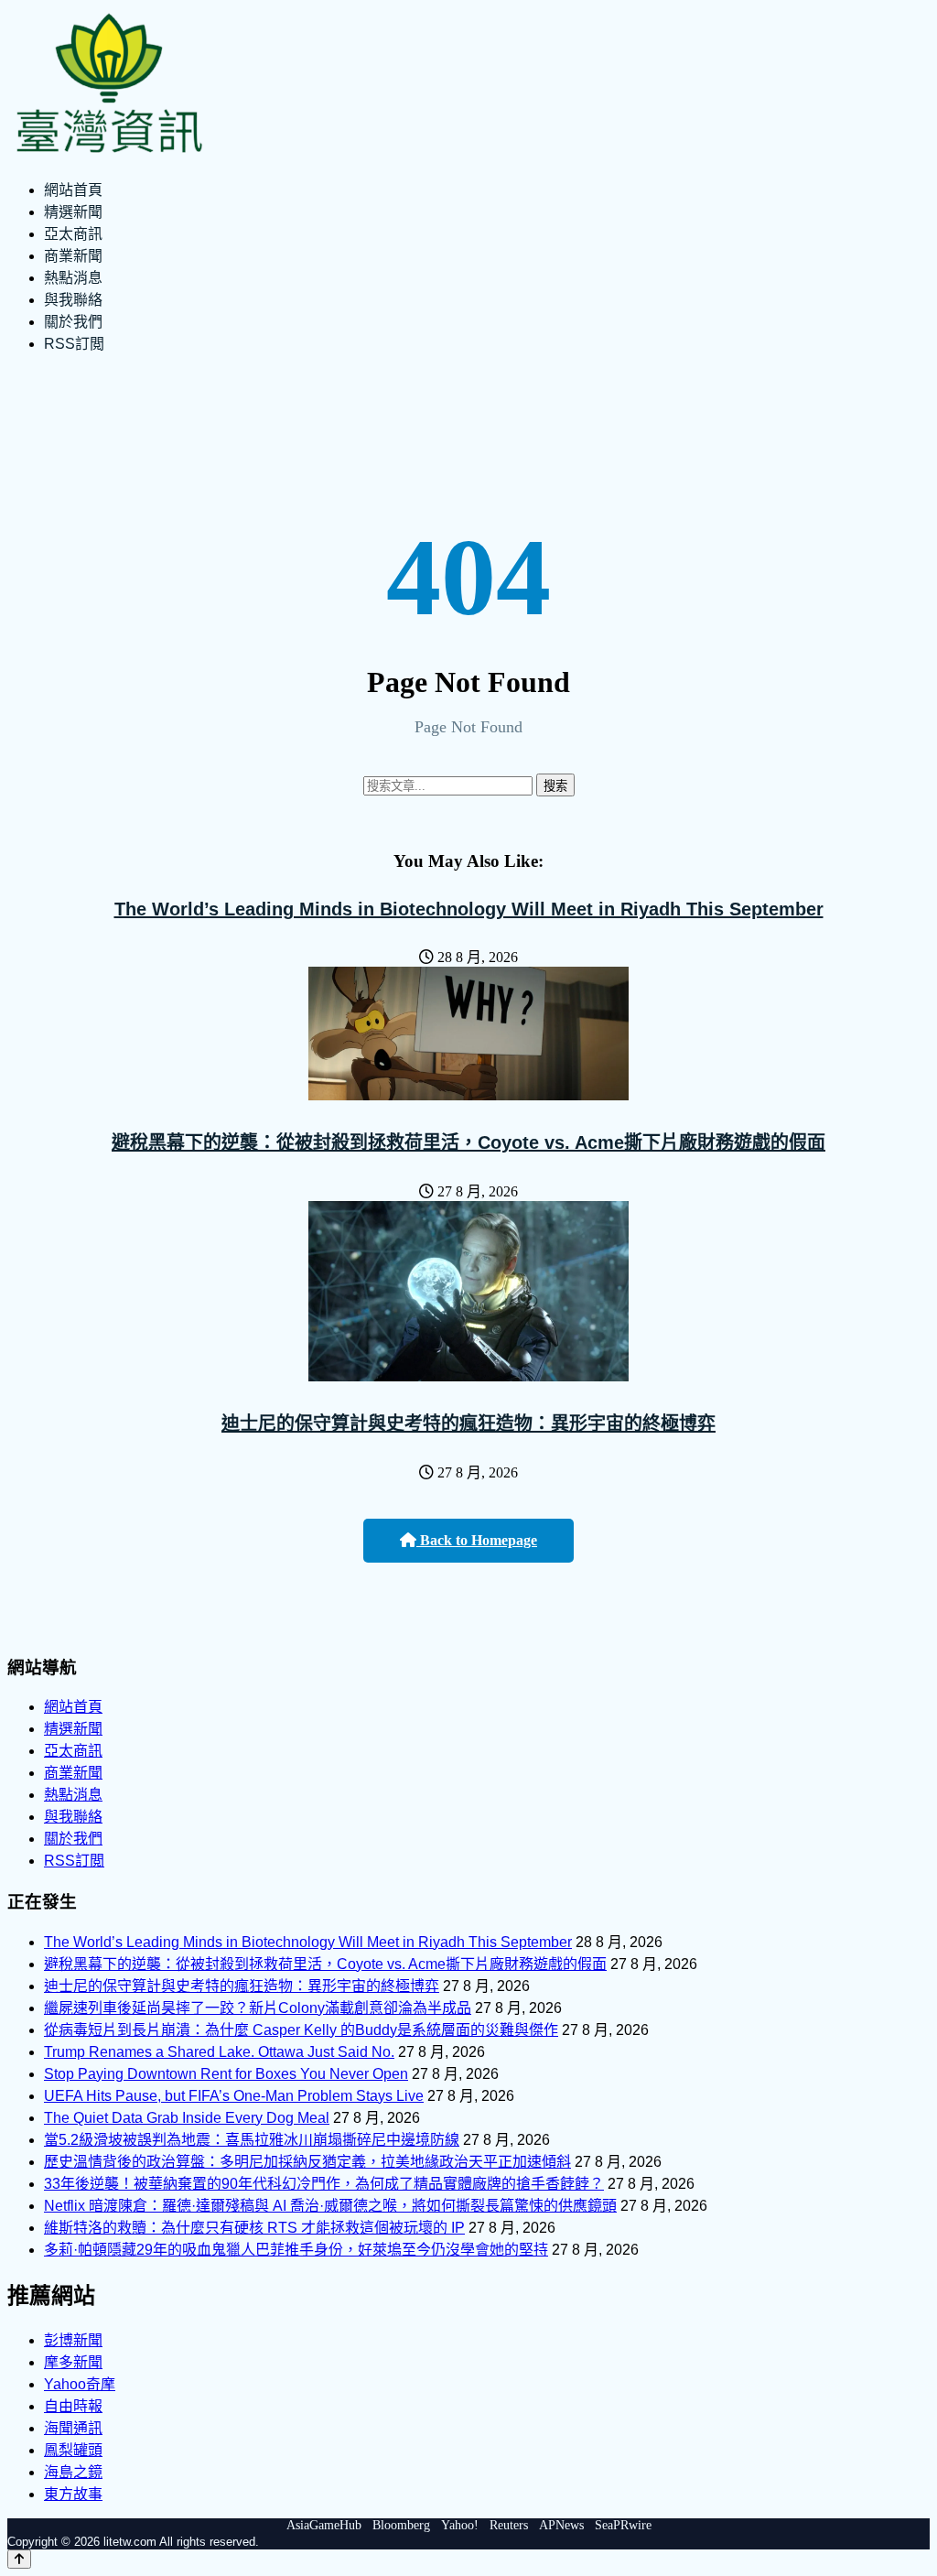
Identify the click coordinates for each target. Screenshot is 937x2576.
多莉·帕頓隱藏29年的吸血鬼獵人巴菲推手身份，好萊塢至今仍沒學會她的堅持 (296, 2250)
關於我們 (73, 322)
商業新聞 (73, 256)
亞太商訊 (73, 234)
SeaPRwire (623, 2525)
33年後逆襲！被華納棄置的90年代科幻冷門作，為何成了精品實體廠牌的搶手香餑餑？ (324, 2184)
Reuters (509, 2525)
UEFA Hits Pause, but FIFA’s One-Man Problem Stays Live (234, 2096)
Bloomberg (401, 2525)
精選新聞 (73, 212)
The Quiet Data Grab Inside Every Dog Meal (187, 2118)
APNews (561, 2525)
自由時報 (73, 2406)
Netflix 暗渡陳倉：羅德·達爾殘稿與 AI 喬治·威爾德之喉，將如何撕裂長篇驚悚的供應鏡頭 (330, 2206)
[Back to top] (19, 2559)
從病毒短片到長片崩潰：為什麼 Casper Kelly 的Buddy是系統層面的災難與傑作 (301, 2030)
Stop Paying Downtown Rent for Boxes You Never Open (226, 2074)
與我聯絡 (73, 300)
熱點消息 (73, 278)
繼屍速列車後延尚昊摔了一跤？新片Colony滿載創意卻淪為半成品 (258, 2008)
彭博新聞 (73, 2340)
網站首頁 (73, 190)
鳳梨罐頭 (73, 2450)
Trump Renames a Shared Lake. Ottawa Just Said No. (219, 2052)
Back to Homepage (477, 1540)
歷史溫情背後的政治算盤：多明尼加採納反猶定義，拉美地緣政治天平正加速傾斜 (307, 2162)
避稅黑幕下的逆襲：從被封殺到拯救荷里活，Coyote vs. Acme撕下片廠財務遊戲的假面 (468, 1142)
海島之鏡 (73, 2472)
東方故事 (73, 2494)
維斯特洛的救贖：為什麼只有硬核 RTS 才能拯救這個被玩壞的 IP (254, 2228)
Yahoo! (460, 2525)
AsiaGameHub (324, 2525)
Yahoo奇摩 (80, 2384)
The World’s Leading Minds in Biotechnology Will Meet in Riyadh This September (469, 909)
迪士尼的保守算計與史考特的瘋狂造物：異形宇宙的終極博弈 (468, 1423)
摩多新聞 (73, 2362)
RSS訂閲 (74, 344)
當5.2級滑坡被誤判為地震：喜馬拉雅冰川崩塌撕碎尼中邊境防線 (252, 2140)
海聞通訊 (73, 2428)
